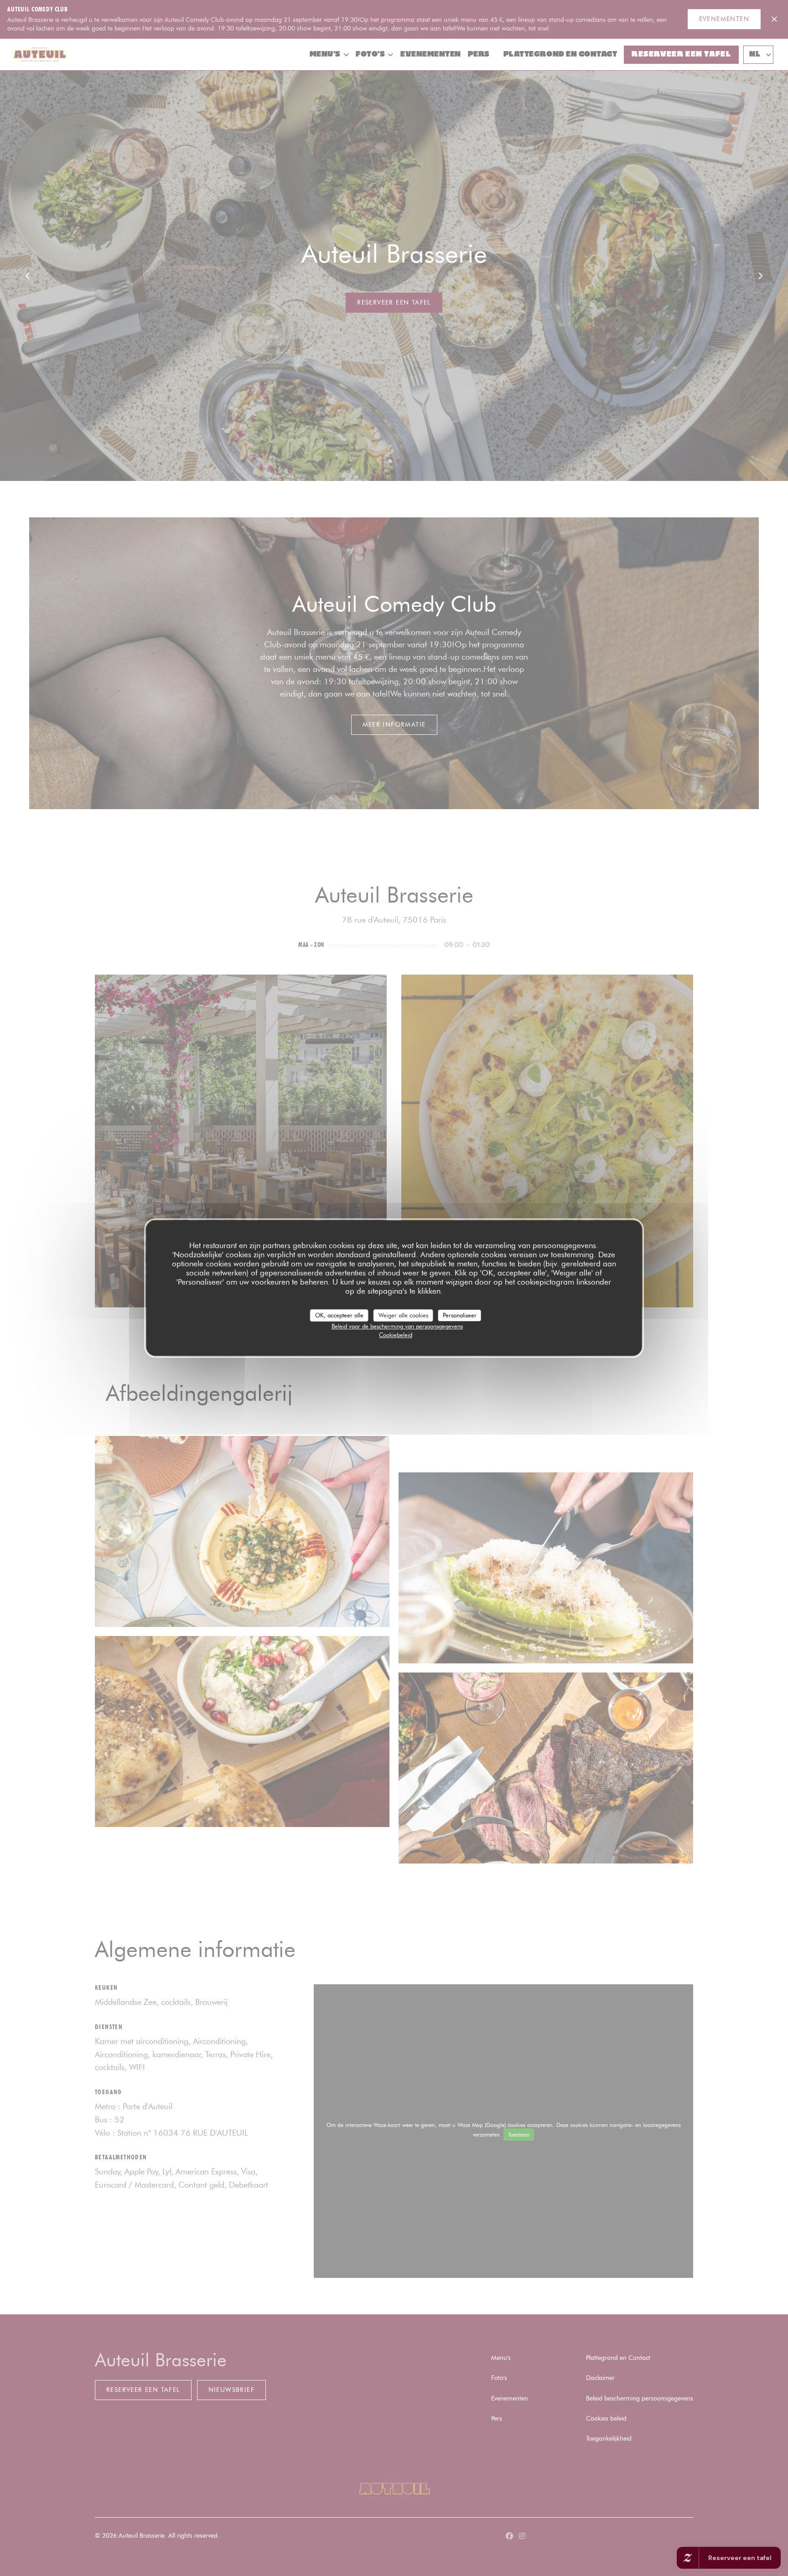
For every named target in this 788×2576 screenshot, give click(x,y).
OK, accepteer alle (339, 1315)
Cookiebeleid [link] (396, 1335)
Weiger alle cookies (403, 1315)
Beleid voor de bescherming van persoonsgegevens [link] (397, 1326)
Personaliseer (460, 1315)
